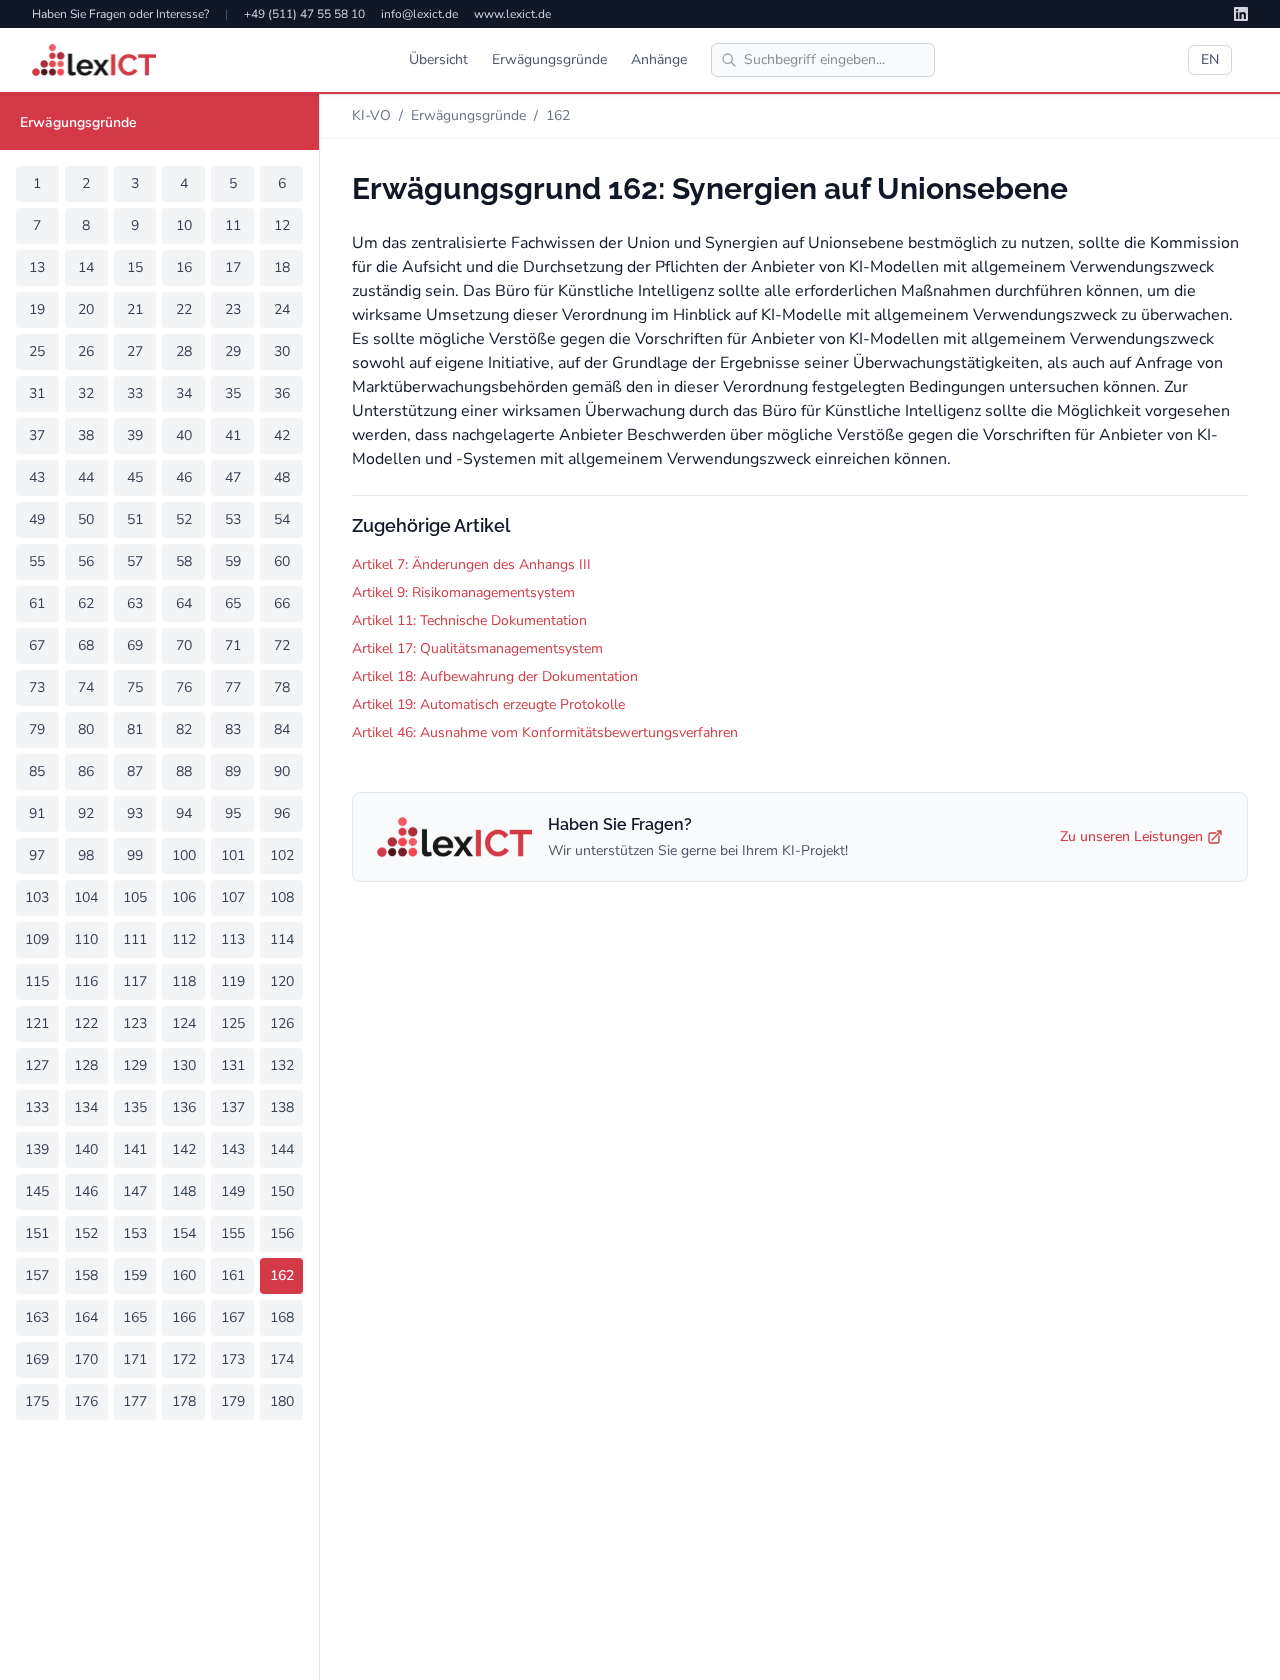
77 (233, 687)
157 (37, 1275)
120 (282, 981)
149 (233, 1191)
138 (282, 1107)
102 (282, 855)
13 (37, 267)
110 (86, 939)
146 (86, 1191)
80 (86, 729)
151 (37, 1233)
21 (135, 309)
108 (282, 897)
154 (184, 1233)
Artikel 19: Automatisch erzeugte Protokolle (488, 704)
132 (282, 1065)
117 (135, 981)
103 (37, 897)
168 (282, 1317)
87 (135, 771)
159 (135, 1275)
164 (86, 1317)
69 (135, 645)
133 (37, 1107)
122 (86, 1023)
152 (86, 1233)
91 (37, 813)
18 (282, 267)
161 (233, 1275)
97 (37, 855)
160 (184, 1275)
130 (184, 1065)
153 (135, 1233)
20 (86, 309)
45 (135, 477)
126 (282, 1023)
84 (282, 729)
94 (184, 813)
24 (282, 309)
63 (135, 603)
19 (37, 309)
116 (86, 981)
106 (184, 897)
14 (86, 267)
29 (233, 351)
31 (37, 393)
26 (86, 351)
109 (37, 939)
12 (282, 225)
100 (184, 855)
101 (233, 855)
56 (86, 561)
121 (37, 1023)
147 (135, 1191)
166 (184, 1317)
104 (86, 897)
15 (135, 267)
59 (233, 561)
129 (135, 1065)
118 (184, 981)
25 (37, 351)
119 (233, 981)
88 (184, 771)
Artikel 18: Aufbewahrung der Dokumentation (495, 676)
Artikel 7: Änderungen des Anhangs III (471, 564)
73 (37, 687)
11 (233, 225)
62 (86, 603)
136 (184, 1107)
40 (184, 435)
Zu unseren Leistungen (1131, 836)
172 (184, 1359)
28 (184, 351)
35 (233, 393)
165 (135, 1317)
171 (135, 1359)
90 (282, 771)
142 (184, 1149)
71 (233, 645)
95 (233, 813)
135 (135, 1107)
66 (282, 603)
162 (282, 1275)
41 (233, 435)
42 (282, 435)
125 (233, 1023)
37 (37, 435)
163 (37, 1317)
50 (86, 519)
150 (282, 1191)
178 (184, 1401)
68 (86, 645)
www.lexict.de (512, 14)
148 (184, 1191)
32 (86, 393)
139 (37, 1149)
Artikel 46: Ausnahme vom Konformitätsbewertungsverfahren (545, 732)
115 (37, 981)
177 (135, 1401)
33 (135, 393)
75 (135, 687)
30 (282, 351)
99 (135, 855)
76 (184, 687)
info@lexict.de (419, 14)
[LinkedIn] (1241, 14)
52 (184, 519)
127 (37, 1065)
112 (184, 939)
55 (37, 561)
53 (233, 519)
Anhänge (659, 59)
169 (37, 1359)
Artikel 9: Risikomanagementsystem (463, 592)
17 (233, 267)
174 (282, 1359)
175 (37, 1401)
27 (135, 351)
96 (282, 813)
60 (282, 561)
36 (282, 393)
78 (282, 687)
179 (233, 1401)
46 (184, 477)
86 (86, 771)
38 (86, 435)
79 (37, 729)
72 (282, 645)
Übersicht (438, 59)
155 (233, 1233)
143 (233, 1149)
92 (86, 813)
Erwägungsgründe (549, 59)
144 (282, 1149)
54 (282, 519)
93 (135, 813)
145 (37, 1191)
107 (233, 897)
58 (184, 561)
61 (37, 603)
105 (135, 897)
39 (135, 435)
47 (233, 477)
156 (282, 1233)
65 (233, 603)
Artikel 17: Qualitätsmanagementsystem (477, 648)
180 (282, 1401)
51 (135, 519)
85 (37, 771)
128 (86, 1065)
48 (282, 477)
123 (135, 1023)
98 (86, 855)
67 (37, 645)
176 (86, 1401)
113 (233, 939)
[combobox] (823, 60)
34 (184, 393)
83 (233, 729)
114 (282, 939)
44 (86, 477)
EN (1210, 59)
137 (233, 1107)
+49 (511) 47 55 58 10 (304, 14)
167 (233, 1317)
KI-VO (371, 115)
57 (135, 561)
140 (86, 1149)
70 (184, 645)
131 (233, 1065)
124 (184, 1023)
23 (233, 309)
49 (37, 519)
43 (37, 477)
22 (184, 309)
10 (184, 225)
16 (184, 267)
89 (233, 771)
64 (184, 603)
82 (184, 729)
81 (135, 729)
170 (86, 1359)
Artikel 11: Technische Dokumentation (469, 620)
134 (86, 1107)
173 (233, 1359)
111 (135, 939)
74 (86, 687)
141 (135, 1149)
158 (86, 1275)
